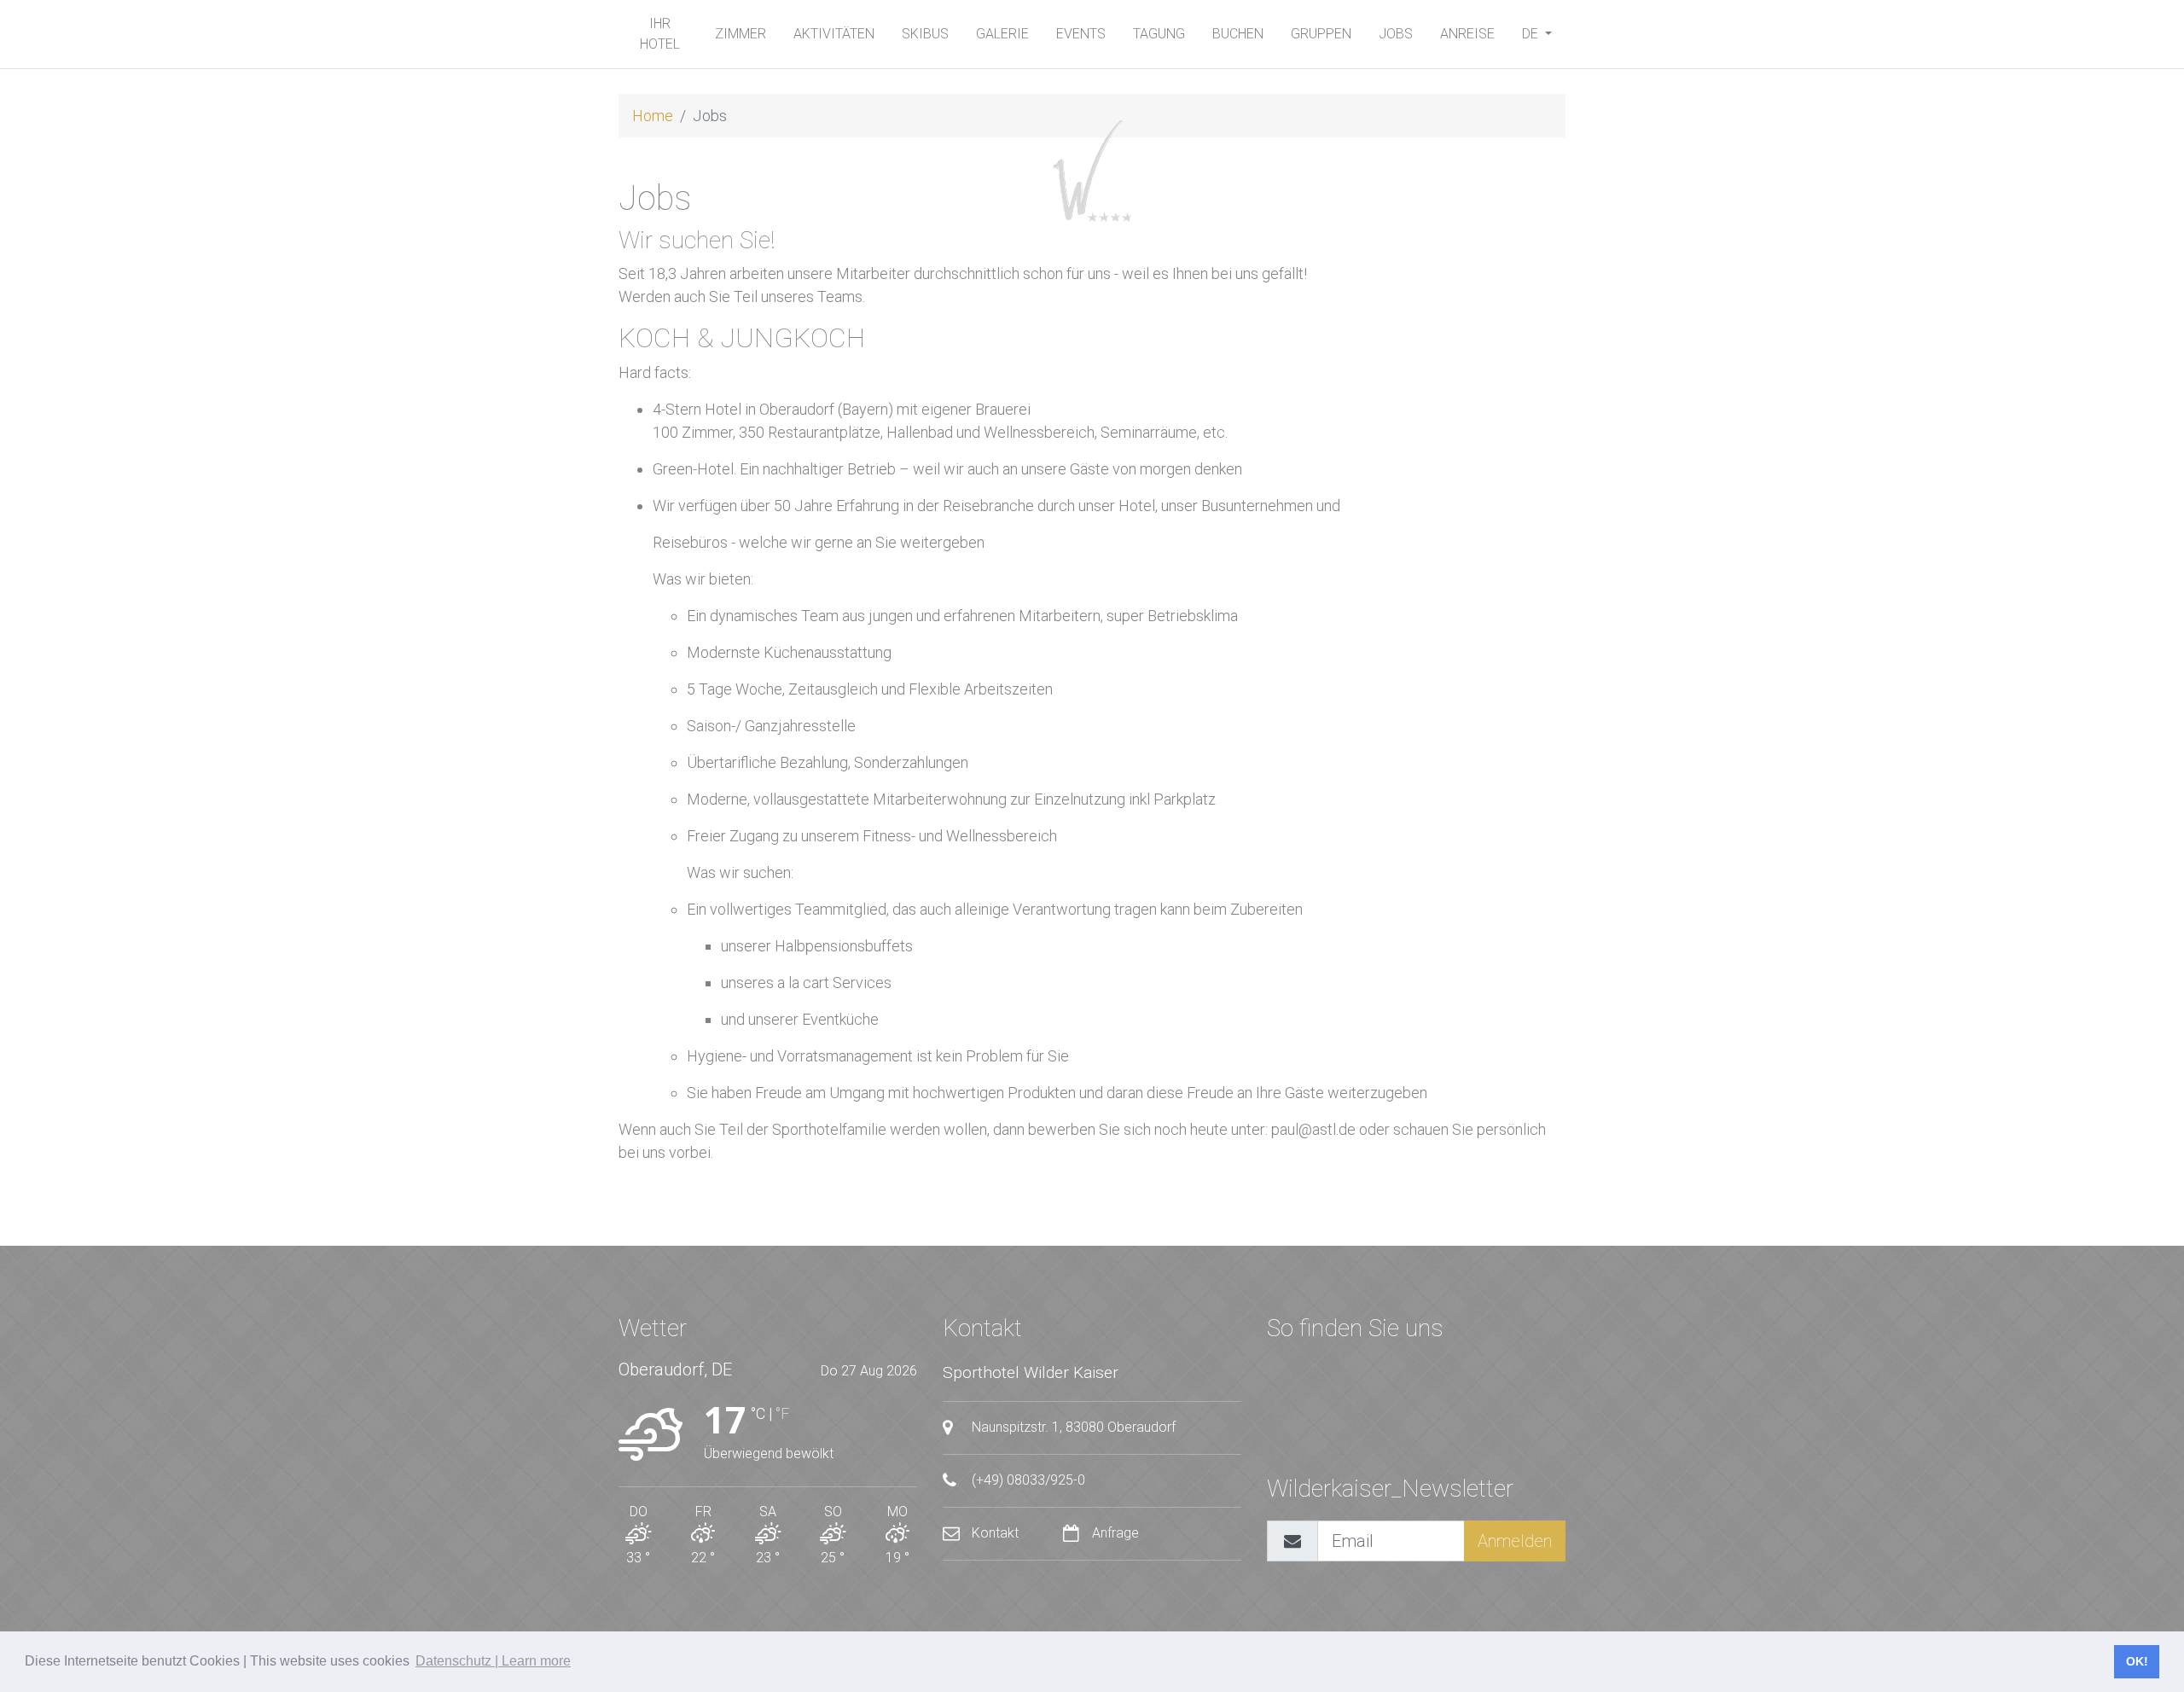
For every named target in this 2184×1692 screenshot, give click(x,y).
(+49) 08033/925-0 (1027, 1480)
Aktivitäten (834, 34)
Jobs (1396, 34)
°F (782, 1413)
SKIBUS (925, 34)
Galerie (1002, 34)
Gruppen (1321, 34)
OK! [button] (2137, 1661)
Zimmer (741, 34)
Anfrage (1114, 1533)
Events (1081, 34)
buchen (1238, 34)
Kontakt (995, 1533)
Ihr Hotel (660, 34)
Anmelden (1515, 1541)
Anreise (1467, 34)
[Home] (1092, 171)
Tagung (1159, 34)
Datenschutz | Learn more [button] (493, 1661)
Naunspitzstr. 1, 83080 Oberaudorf (1072, 1427)
